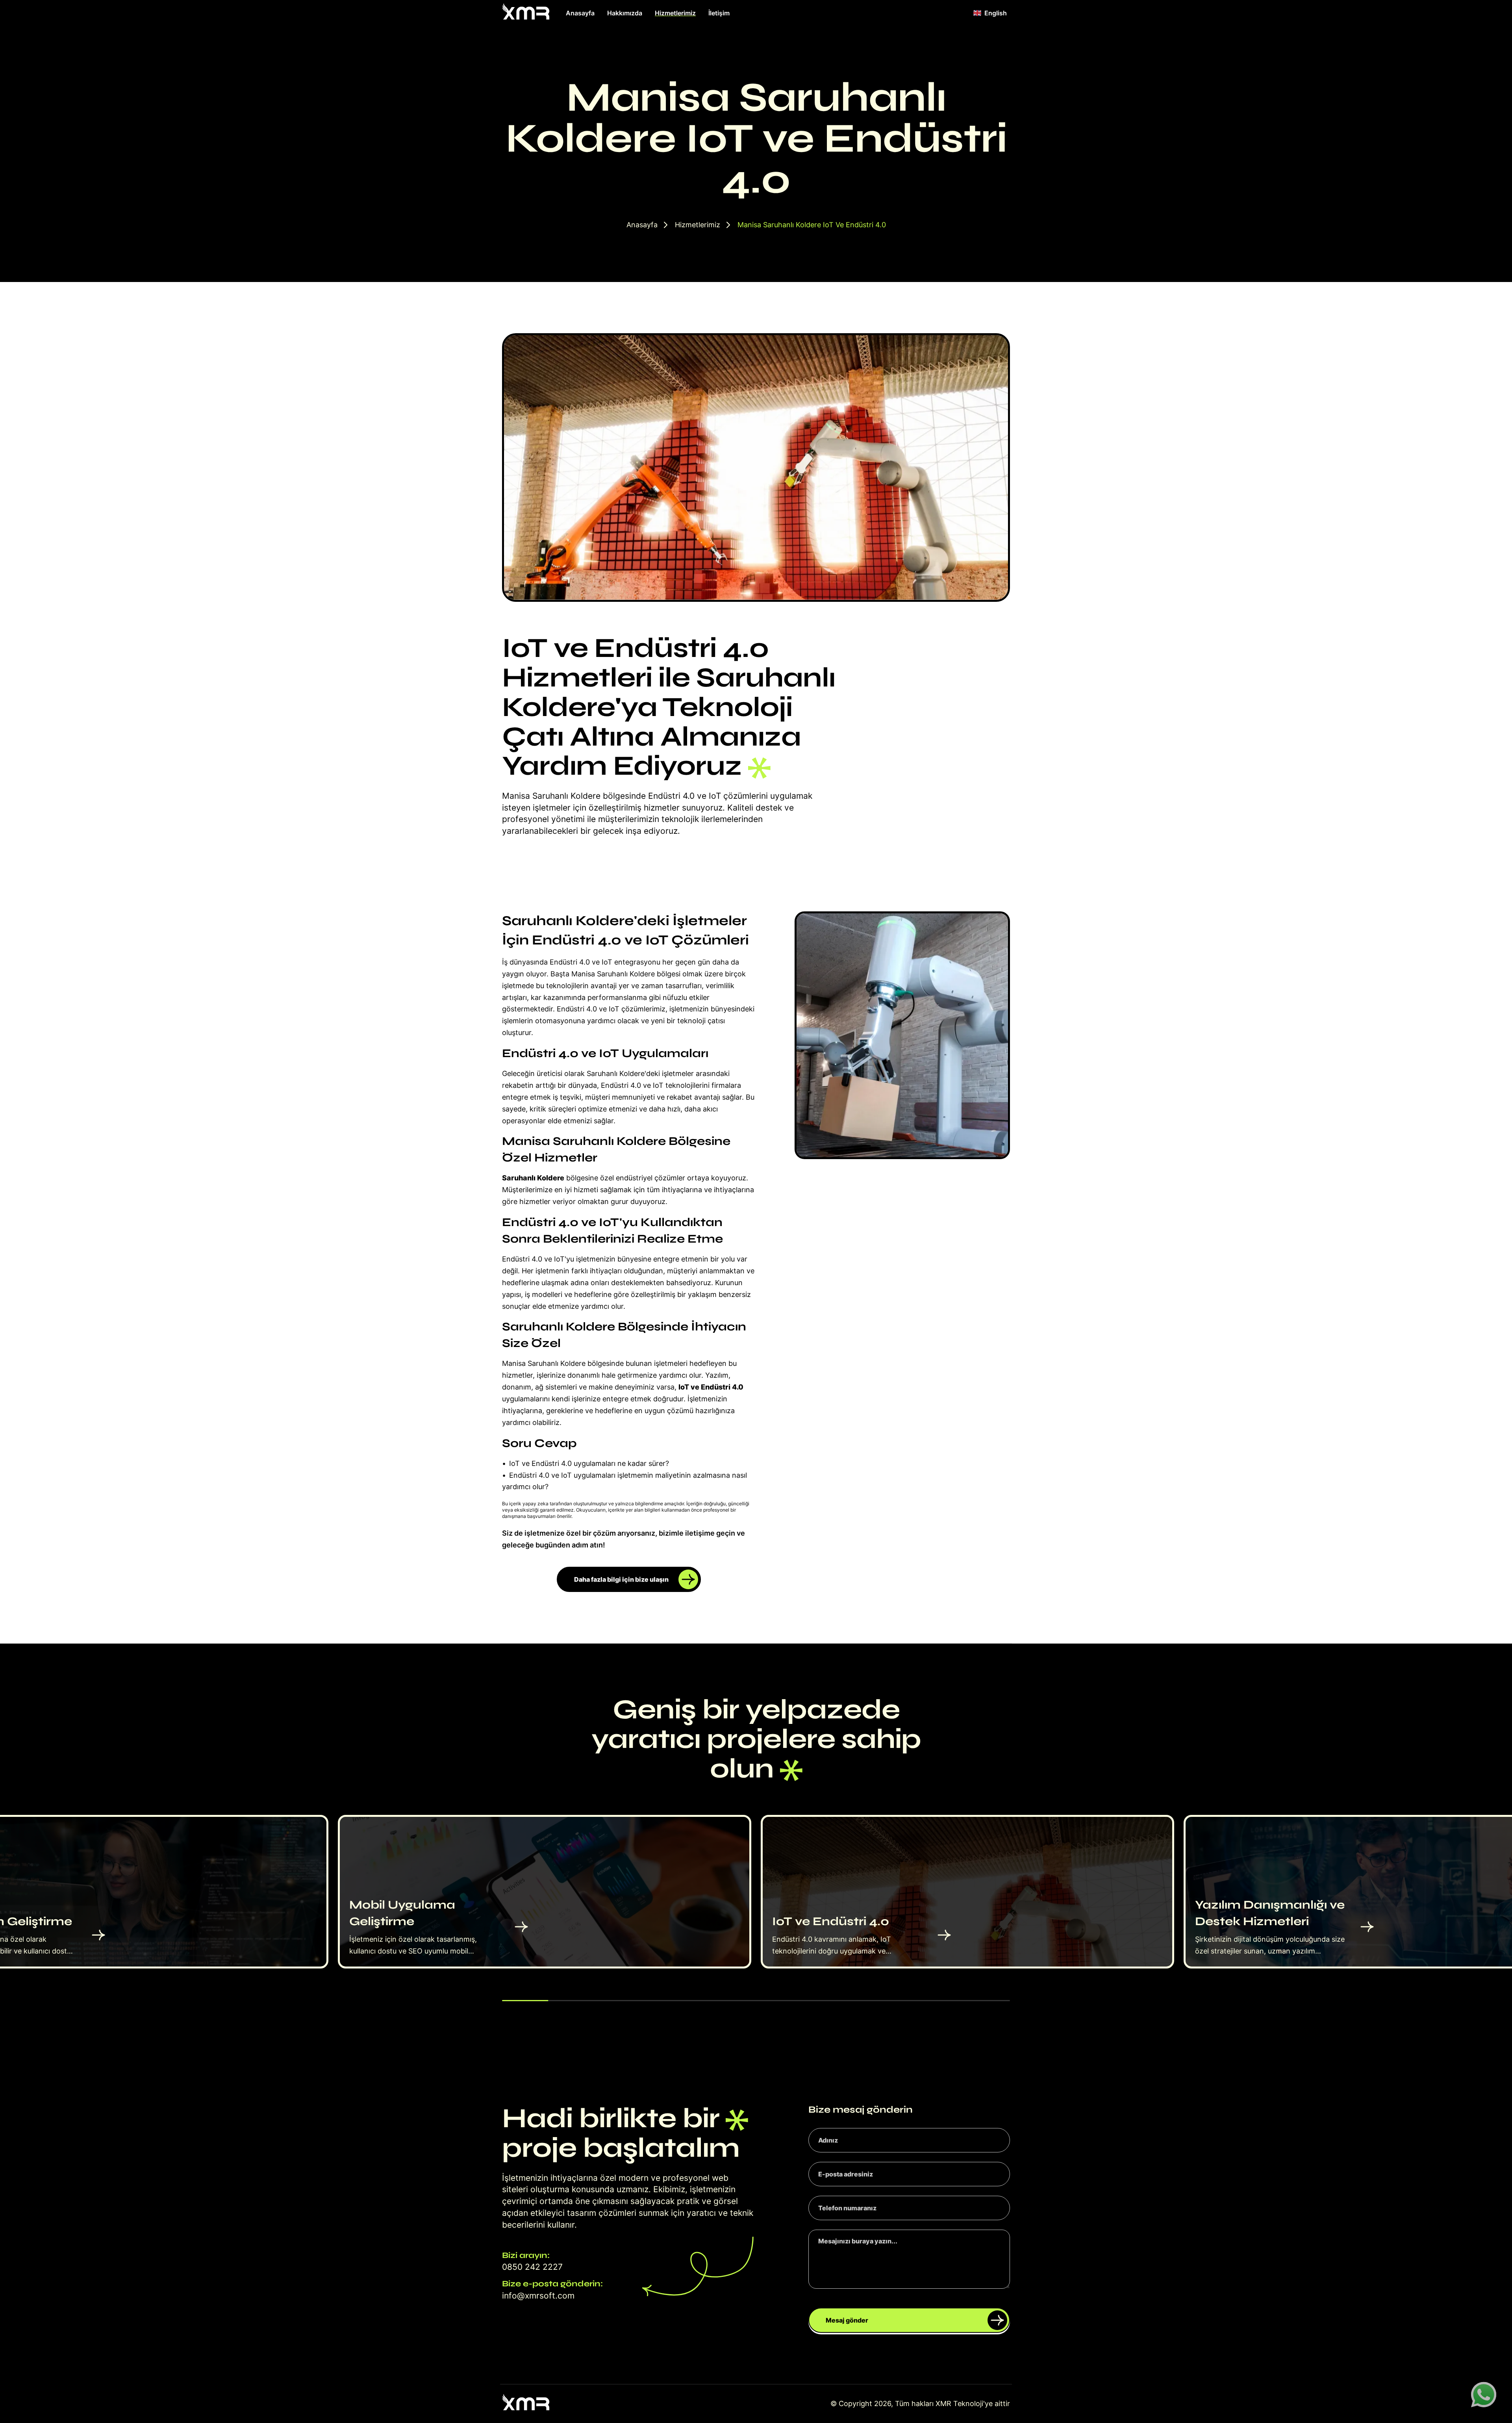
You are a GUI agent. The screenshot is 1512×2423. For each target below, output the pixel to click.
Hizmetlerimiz (675, 13)
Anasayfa (580, 13)
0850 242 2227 (532, 2267)
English (996, 13)
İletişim (719, 13)
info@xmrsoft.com (538, 2296)
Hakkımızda (625, 13)
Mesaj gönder (847, 2320)
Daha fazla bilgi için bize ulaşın (621, 1579)
